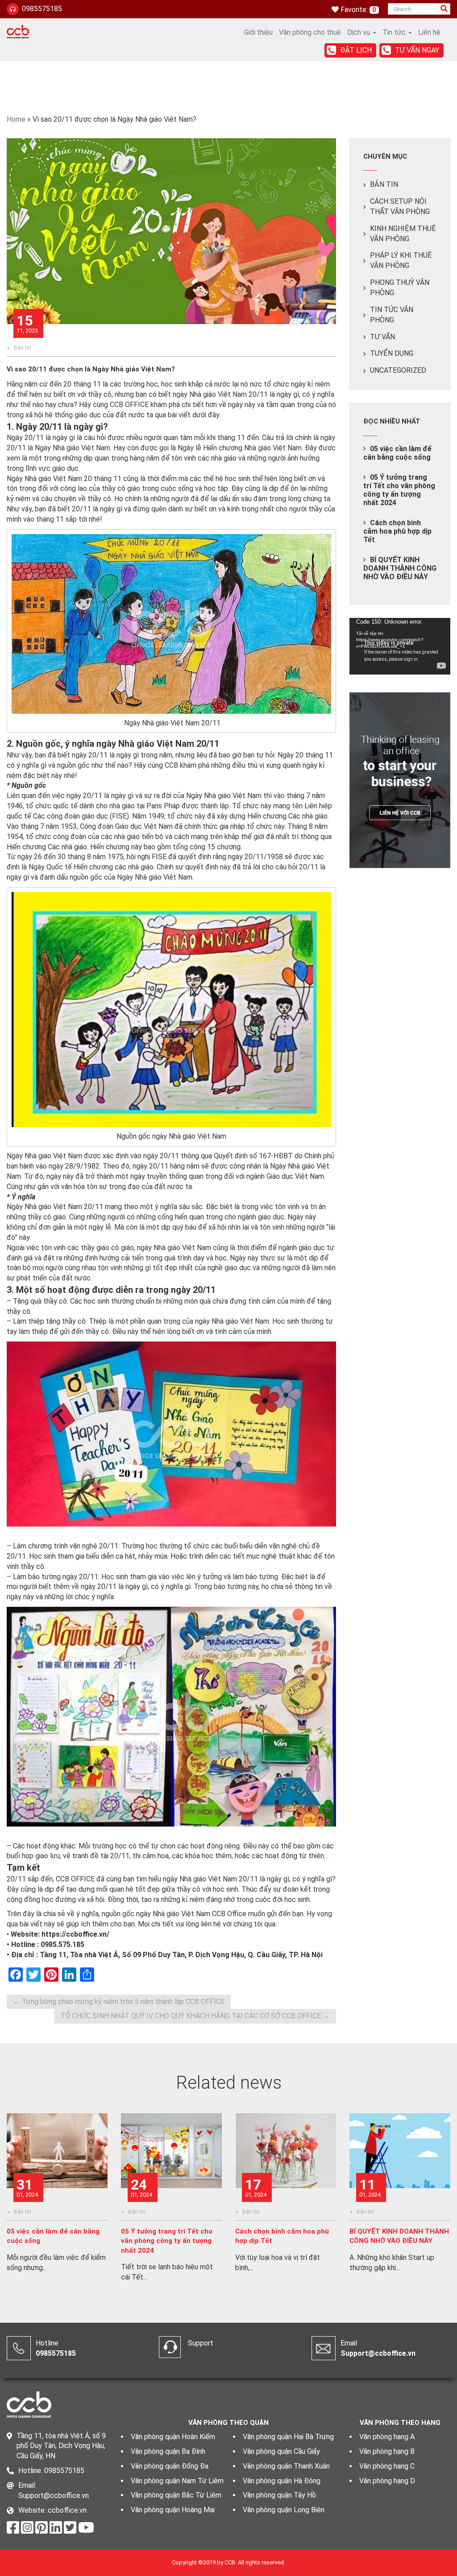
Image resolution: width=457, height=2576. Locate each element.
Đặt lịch (356, 50)
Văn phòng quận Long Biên (284, 2510)
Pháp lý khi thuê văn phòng (401, 260)
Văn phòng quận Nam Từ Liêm (177, 2481)
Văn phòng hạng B (387, 2451)
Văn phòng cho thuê (310, 32)
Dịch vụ (359, 32)
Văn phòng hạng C (387, 2466)
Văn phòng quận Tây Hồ (279, 2495)
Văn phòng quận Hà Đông (282, 2481)
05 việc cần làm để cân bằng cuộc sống (397, 453)
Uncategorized (398, 370)
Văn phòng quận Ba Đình (168, 2451)
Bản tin (23, 348)
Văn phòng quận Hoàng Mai (173, 2510)
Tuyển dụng (392, 353)
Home (16, 119)
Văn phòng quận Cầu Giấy (281, 2451)
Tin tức (395, 32)
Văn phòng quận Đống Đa (170, 2466)
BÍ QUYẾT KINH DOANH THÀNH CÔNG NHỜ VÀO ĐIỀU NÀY (400, 568)
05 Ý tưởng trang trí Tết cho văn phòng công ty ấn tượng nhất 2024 (399, 490)
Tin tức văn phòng (392, 315)
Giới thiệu (258, 32)
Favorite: (355, 10)
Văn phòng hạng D (387, 2481)
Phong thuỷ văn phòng (400, 288)
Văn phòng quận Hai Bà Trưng (288, 2437)
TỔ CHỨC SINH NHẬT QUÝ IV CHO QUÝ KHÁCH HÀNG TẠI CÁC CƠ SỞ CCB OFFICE (195, 2016)
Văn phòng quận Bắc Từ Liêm (176, 2495)
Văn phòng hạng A (387, 2437)
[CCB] (18, 31)
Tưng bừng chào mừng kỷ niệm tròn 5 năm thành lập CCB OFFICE (119, 2002)
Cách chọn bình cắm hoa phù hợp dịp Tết (397, 531)
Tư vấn (382, 337)
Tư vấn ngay (417, 50)
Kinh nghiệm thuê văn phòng (403, 234)
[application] (400, 646)
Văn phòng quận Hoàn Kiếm (173, 2437)
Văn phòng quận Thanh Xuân (286, 2466)
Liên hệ (429, 32)
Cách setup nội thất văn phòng (400, 206)
